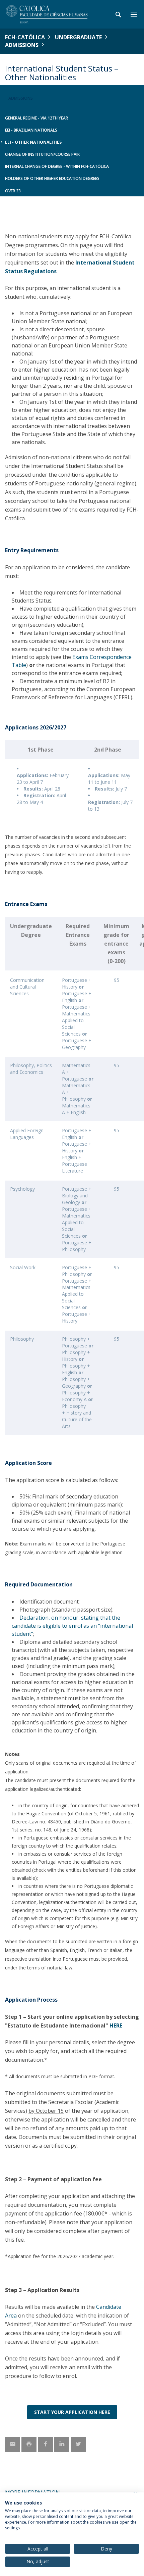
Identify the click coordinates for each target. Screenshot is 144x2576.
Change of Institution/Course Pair (42, 154)
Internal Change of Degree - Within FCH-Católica (57, 166)
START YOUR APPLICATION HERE (72, 2412)
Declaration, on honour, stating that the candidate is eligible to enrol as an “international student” (72, 1626)
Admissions (22, 45)
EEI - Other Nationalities (33, 142)
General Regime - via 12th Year (37, 118)
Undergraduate (78, 37)
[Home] (47, 14)
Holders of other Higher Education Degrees (52, 178)
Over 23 (13, 191)
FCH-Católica (25, 37)
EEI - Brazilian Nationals (31, 130)
